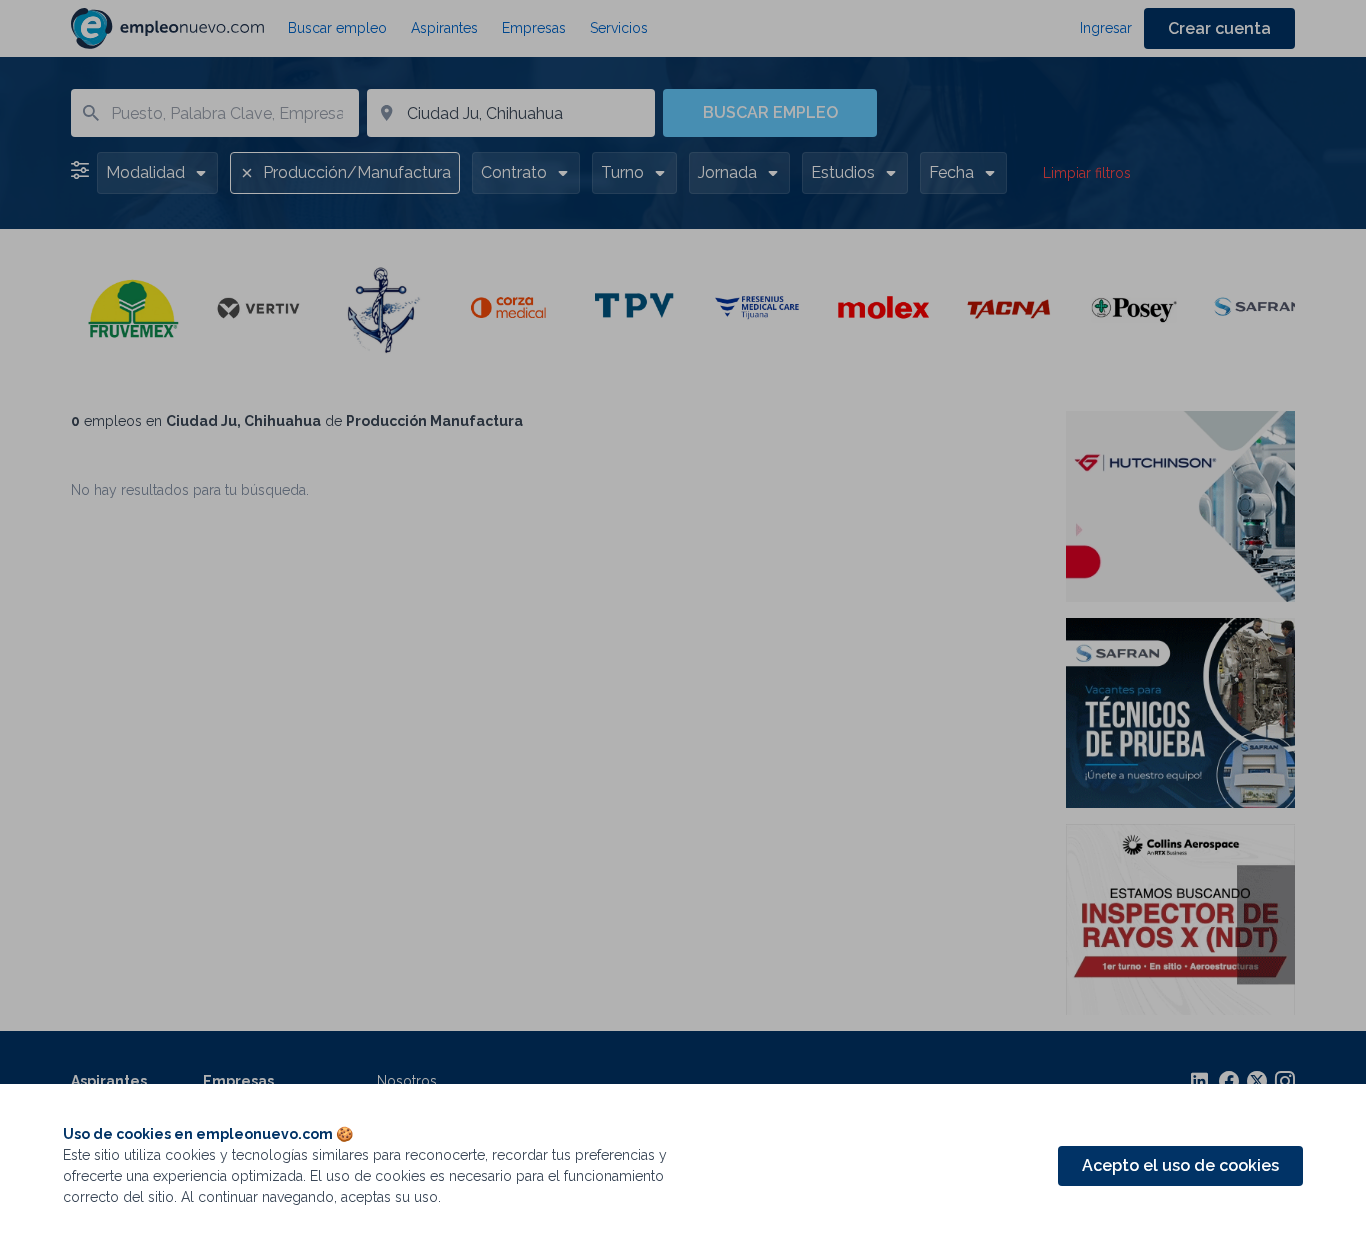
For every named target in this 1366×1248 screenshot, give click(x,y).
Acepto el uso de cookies (1180, 1165)
